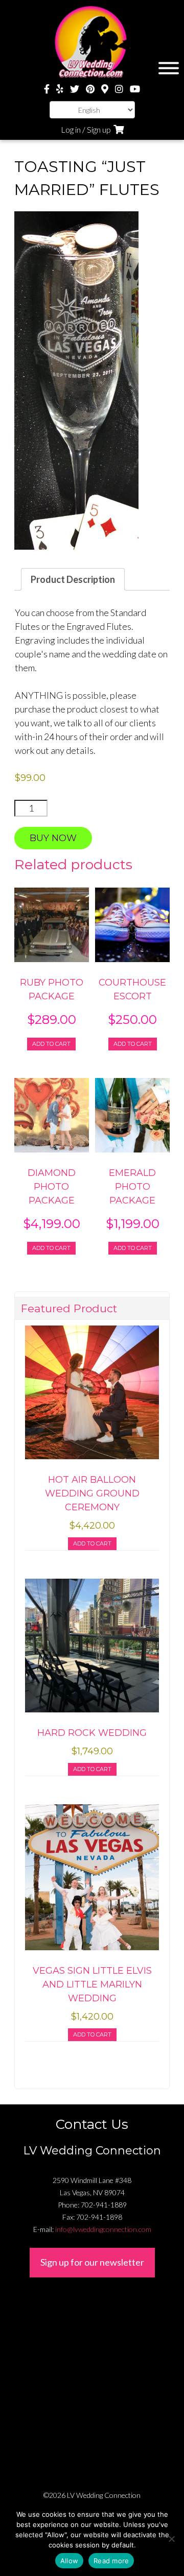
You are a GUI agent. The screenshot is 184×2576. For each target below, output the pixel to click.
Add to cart (51, 1044)
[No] (171, 2539)
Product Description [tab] (73, 579)
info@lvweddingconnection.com (103, 2229)
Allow (69, 2561)
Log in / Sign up (86, 129)
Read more (111, 2561)
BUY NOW (53, 838)
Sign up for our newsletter (92, 2262)
